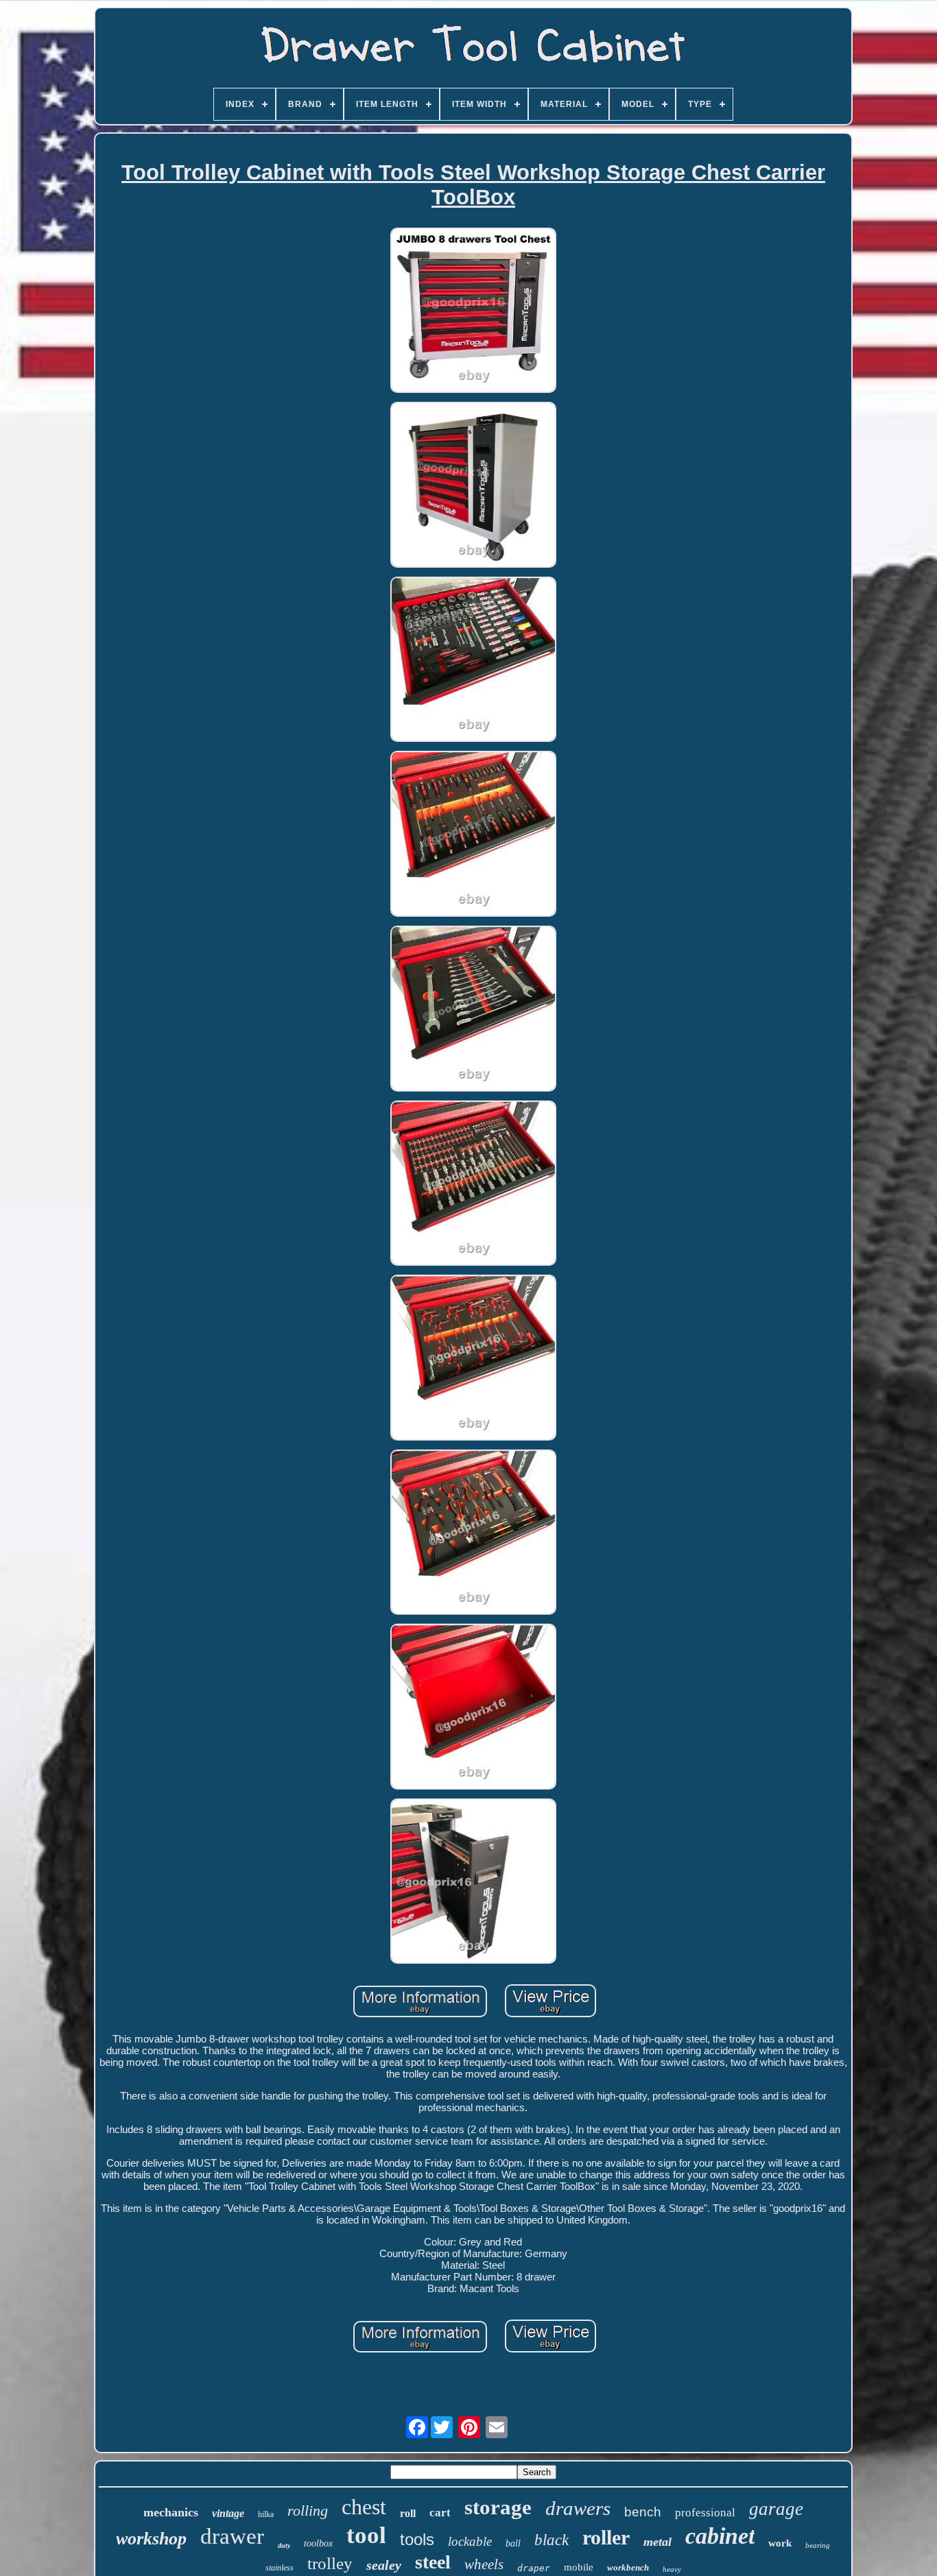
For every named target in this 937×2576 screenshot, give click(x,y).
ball (513, 2543)
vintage (228, 2513)
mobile (579, 2567)
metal (657, 2542)
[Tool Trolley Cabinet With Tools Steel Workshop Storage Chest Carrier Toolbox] (473, 312)
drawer (232, 2536)
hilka (266, 2514)
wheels (484, 2564)
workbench (628, 2567)
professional (705, 2513)
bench (643, 2512)
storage (498, 2507)
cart (440, 2513)
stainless (280, 2568)
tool (366, 2535)
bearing (818, 2545)
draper (534, 2568)
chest (364, 2507)
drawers (578, 2508)
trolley (330, 2563)
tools (417, 2539)
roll (408, 2513)
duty (284, 2545)
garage (776, 2509)
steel (433, 2562)
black (551, 2540)
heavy (672, 2569)
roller (606, 2537)
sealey (384, 2565)
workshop (151, 2539)
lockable (470, 2541)
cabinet (720, 2536)
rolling (308, 2511)
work (780, 2543)
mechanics (171, 2512)
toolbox (318, 2543)
